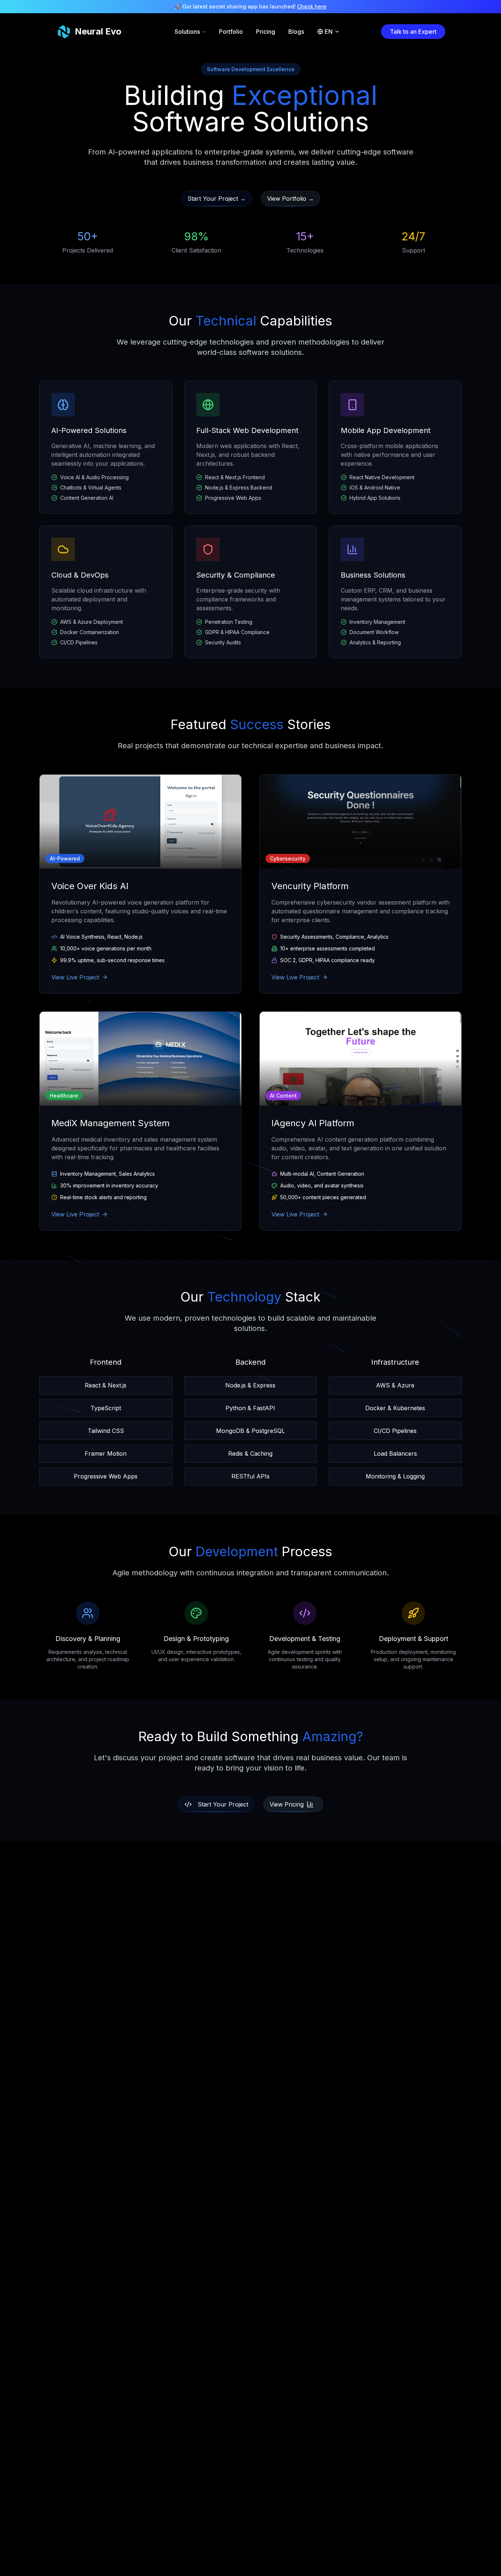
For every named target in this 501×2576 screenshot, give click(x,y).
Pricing (266, 32)
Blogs (296, 32)
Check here (312, 6)
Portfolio (231, 32)
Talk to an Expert (413, 32)
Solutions (187, 32)
